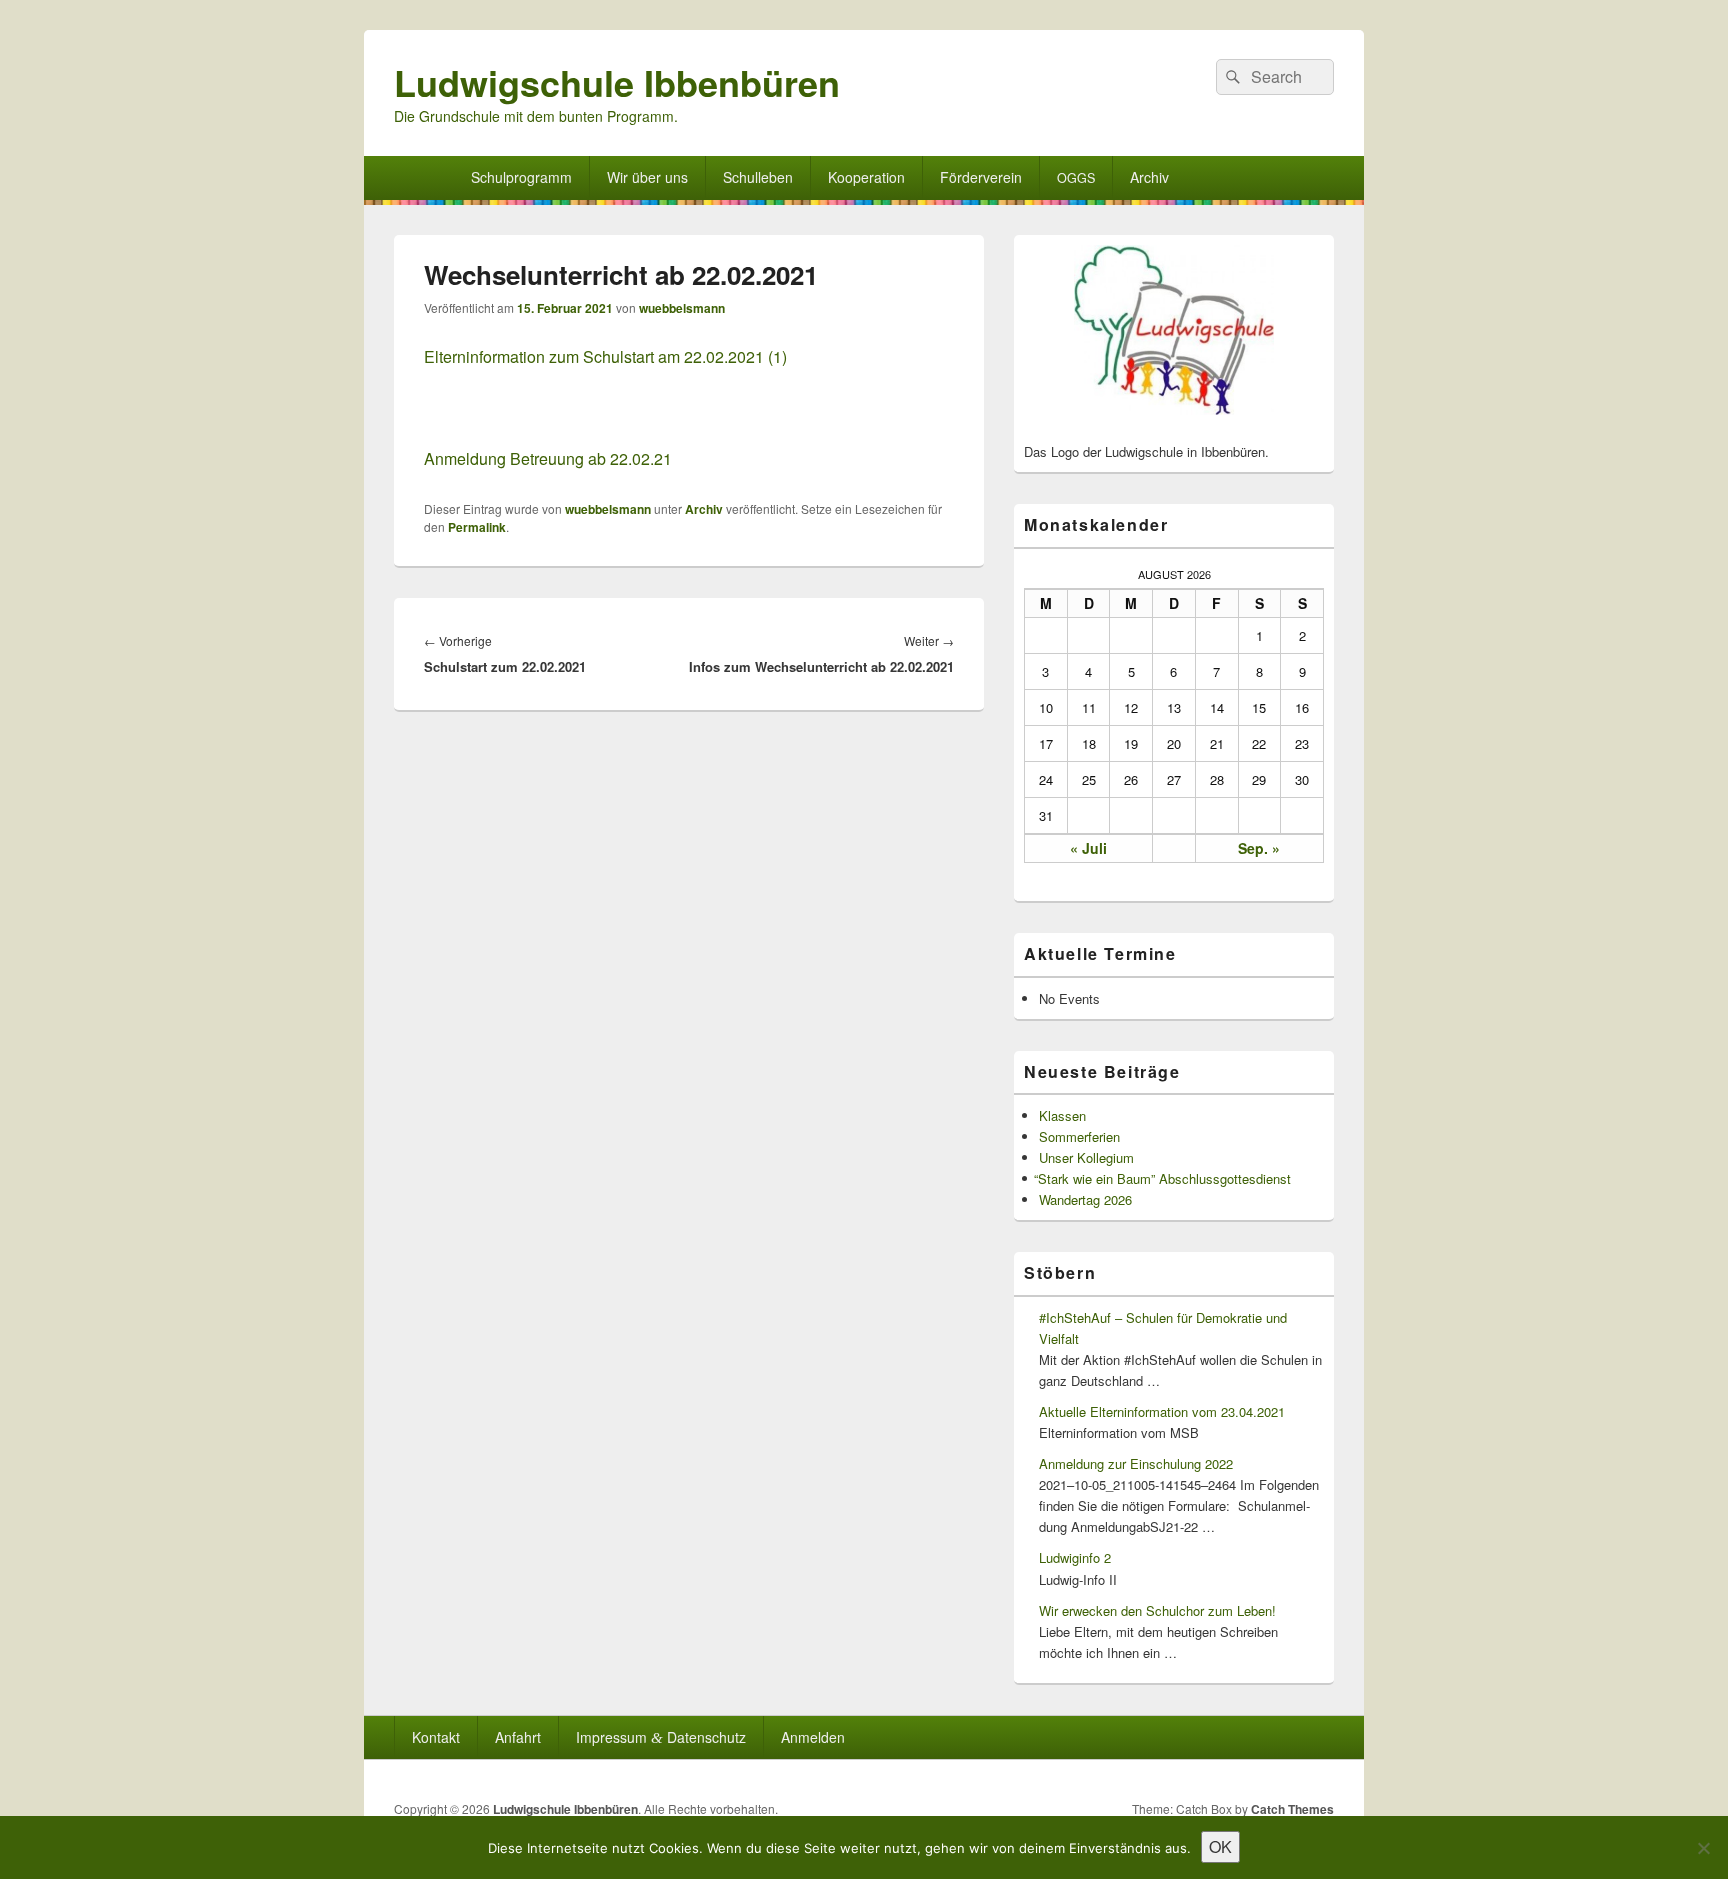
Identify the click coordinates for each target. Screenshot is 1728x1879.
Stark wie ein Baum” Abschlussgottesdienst (1165, 1178)
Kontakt (436, 1737)
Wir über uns (647, 177)
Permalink (477, 527)
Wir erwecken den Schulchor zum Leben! (1157, 1610)
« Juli (1088, 848)
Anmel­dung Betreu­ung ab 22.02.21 (548, 458)
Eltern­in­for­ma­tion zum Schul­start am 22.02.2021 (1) (605, 356)
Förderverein (981, 177)
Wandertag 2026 (1085, 1199)
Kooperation (866, 177)
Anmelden (813, 1737)
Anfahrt (518, 1737)
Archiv (1149, 177)
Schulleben (758, 177)
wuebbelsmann (682, 308)
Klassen (1062, 1115)
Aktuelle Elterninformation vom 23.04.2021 (1162, 1411)
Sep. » (1259, 848)
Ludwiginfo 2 (1075, 1557)
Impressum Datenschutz (661, 1737)
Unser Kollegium (1086, 1157)
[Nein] (1703, 1848)
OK (1220, 1846)
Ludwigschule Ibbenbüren (617, 82)
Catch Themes (1292, 1809)
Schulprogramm (521, 177)
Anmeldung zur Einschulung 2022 (1136, 1463)
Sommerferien (1079, 1136)
